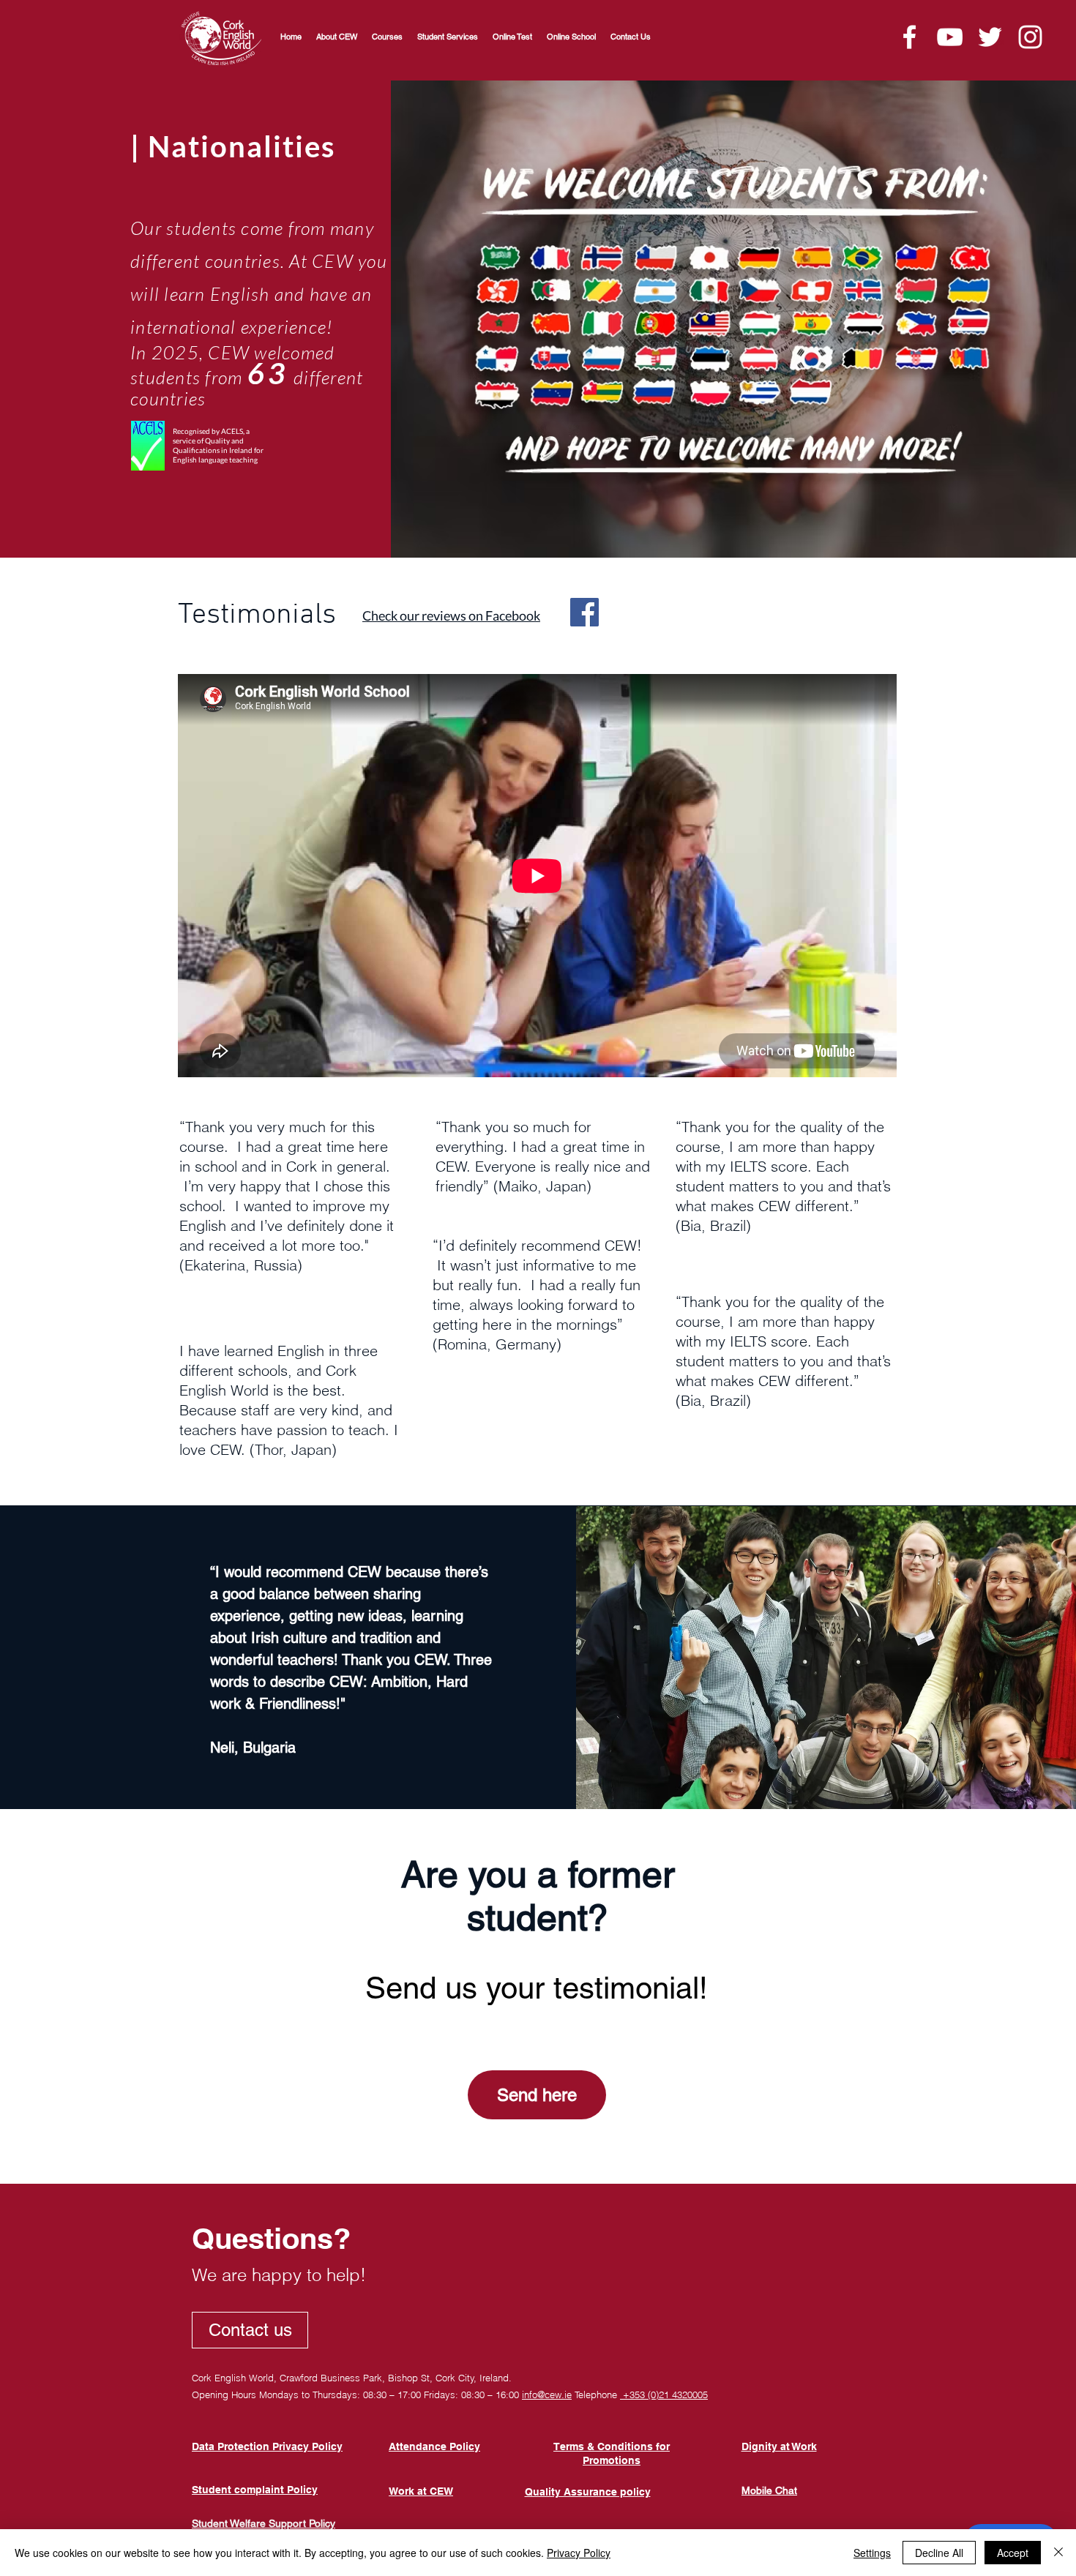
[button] (387, 37)
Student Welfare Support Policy (264, 2523)
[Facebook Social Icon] (584, 612)
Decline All (939, 2553)
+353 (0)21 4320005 (664, 2395)
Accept (1013, 2553)
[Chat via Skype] (360, 2330)
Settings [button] (872, 2553)
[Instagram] (1030, 37)
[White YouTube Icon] (950, 37)
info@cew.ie (547, 2395)
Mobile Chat (769, 2490)
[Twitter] (990, 37)
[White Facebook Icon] (909, 37)
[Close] (1058, 2553)
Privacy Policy (579, 2553)
